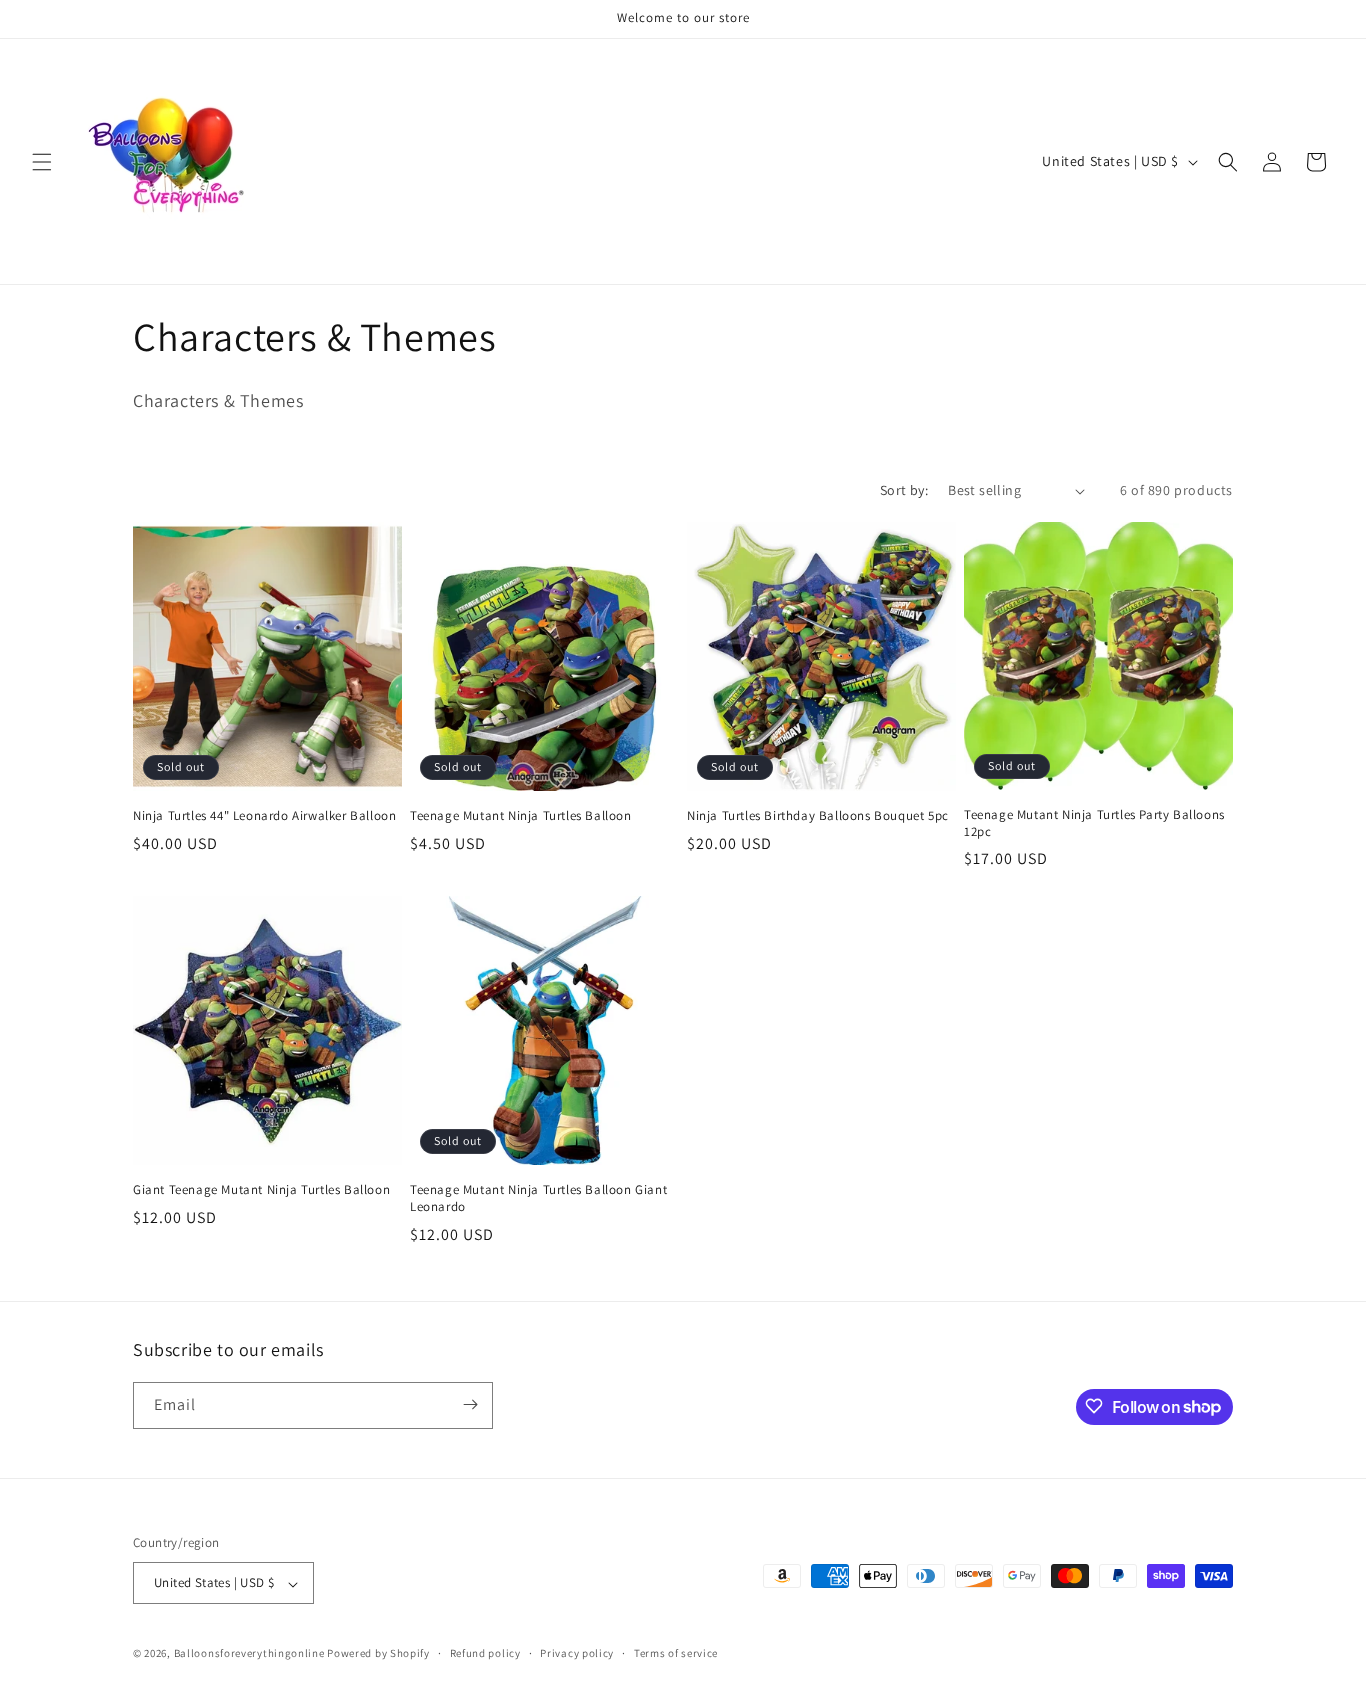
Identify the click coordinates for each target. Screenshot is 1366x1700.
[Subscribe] (470, 1404)
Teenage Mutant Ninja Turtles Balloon (521, 816)
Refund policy (485, 1653)
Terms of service (676, 1653)
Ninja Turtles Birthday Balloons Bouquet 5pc (818, 816)
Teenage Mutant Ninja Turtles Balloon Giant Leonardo (538, 1198)
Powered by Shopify (378, 1654)
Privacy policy (577, 1653)
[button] (42, 162)
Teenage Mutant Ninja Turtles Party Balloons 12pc (1094, 823)
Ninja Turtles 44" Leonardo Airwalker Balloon (264, 816)
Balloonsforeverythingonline (249, 1654)
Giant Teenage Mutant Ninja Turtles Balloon (261, 1190)
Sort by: (904, 490)
